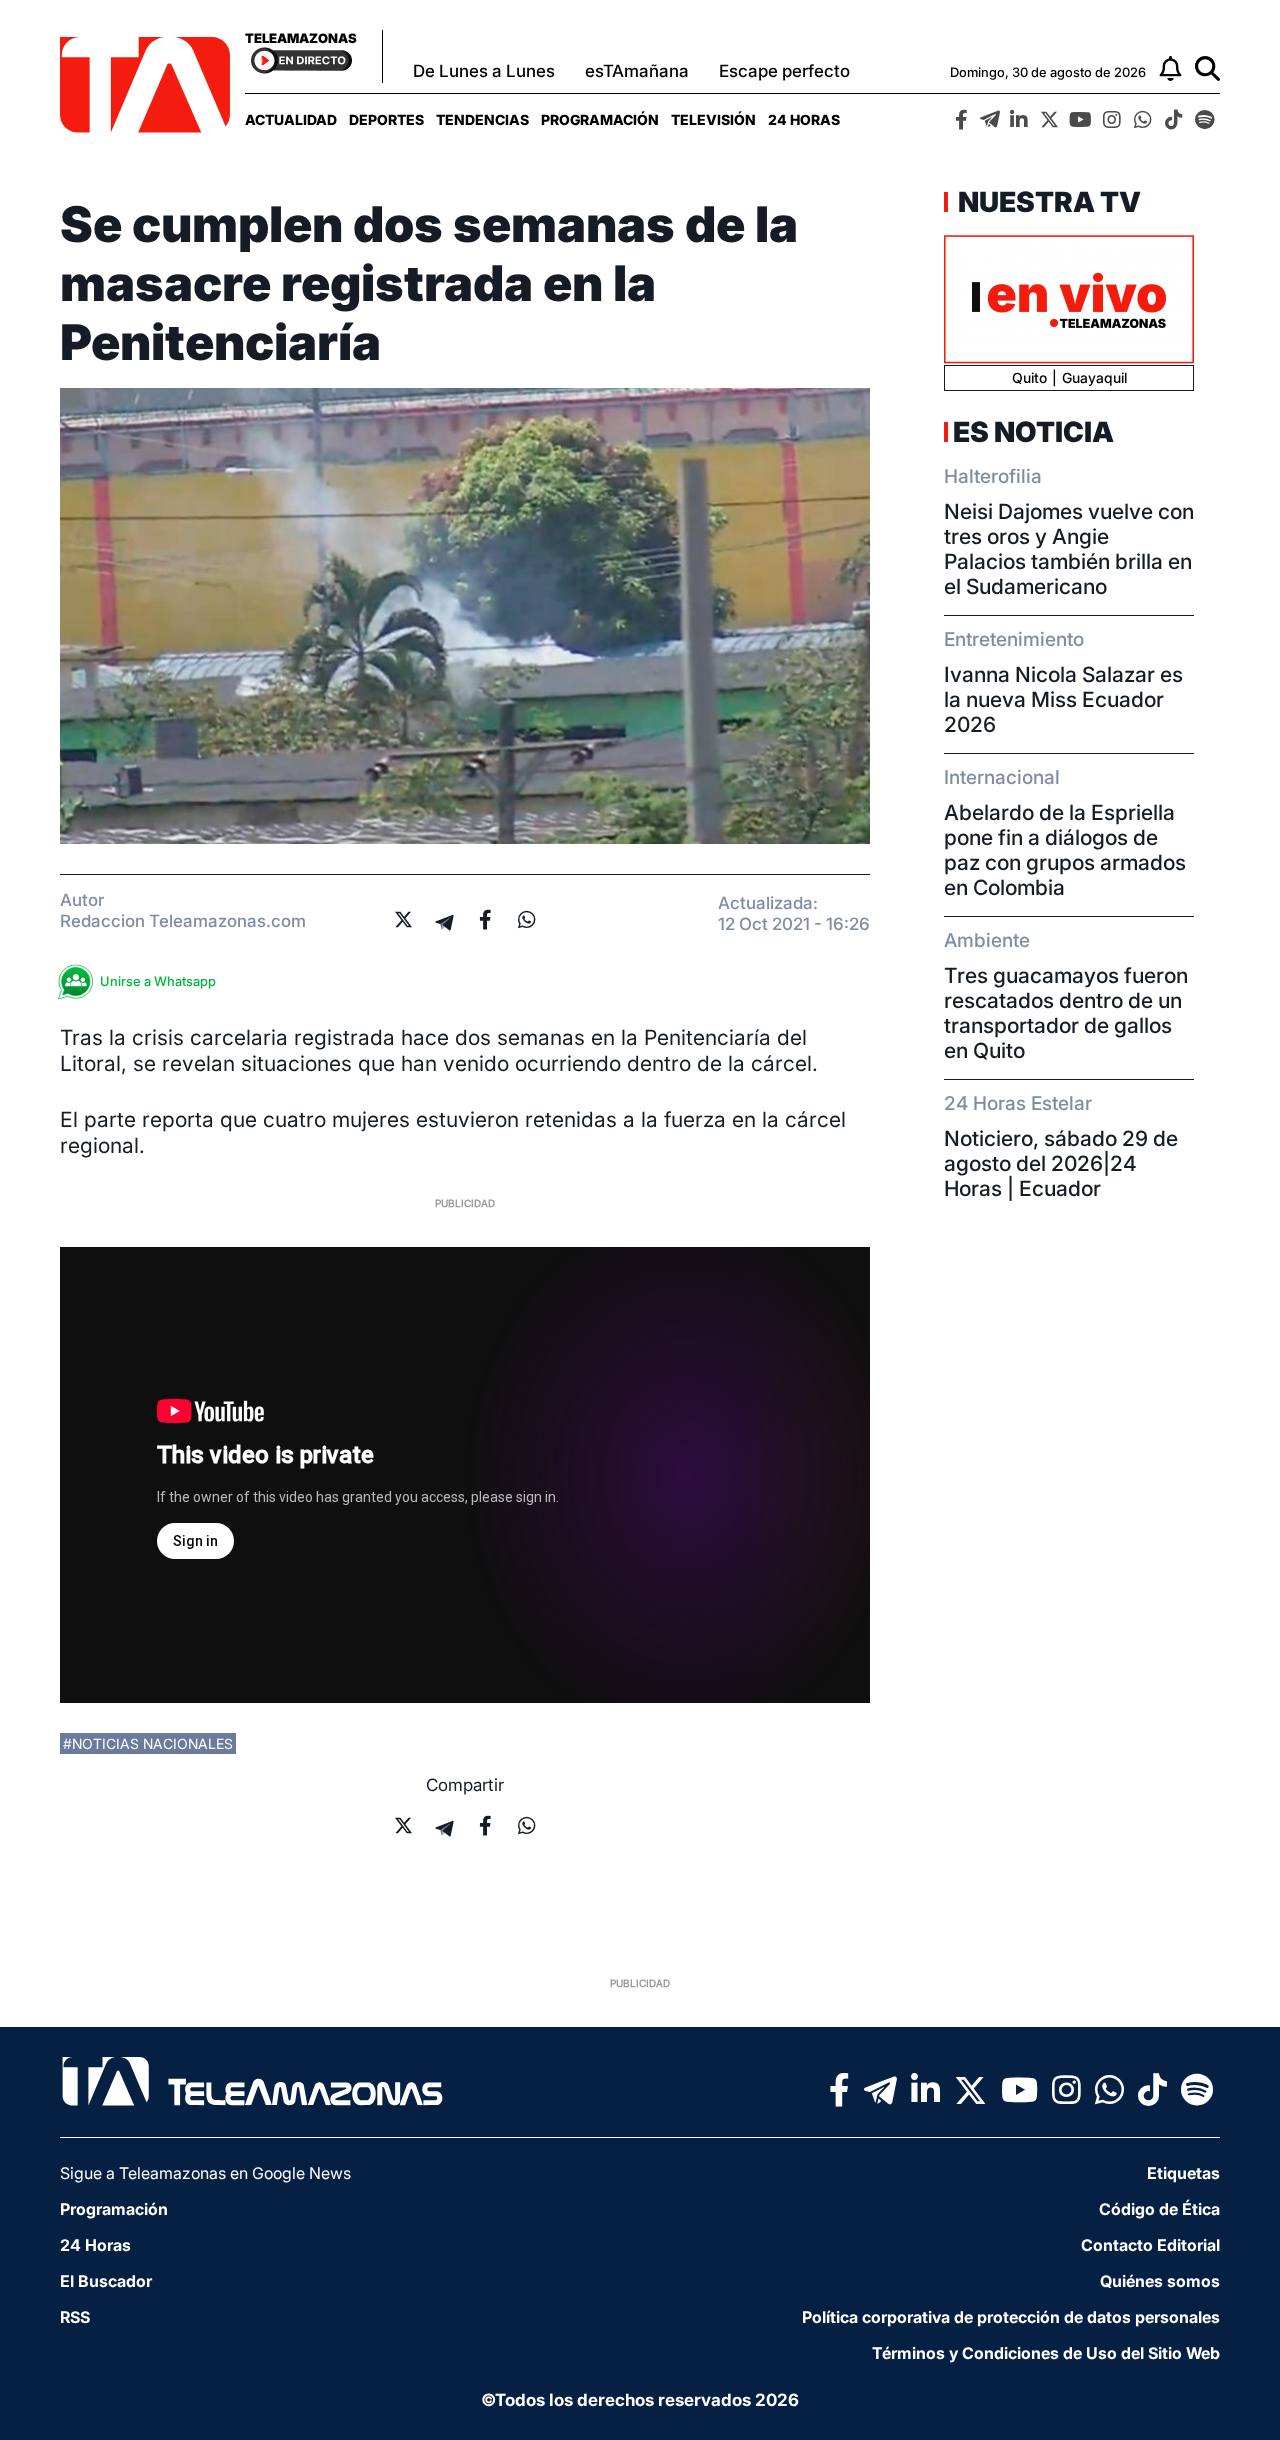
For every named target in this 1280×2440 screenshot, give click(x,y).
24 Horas (804, 119)
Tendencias (482, 119)
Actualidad (291, 119)
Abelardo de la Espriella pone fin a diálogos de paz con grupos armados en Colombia (1065, 850)
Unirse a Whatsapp (158, 981)
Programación (600, 119)
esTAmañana (637, 71)
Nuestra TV (1047, 202)
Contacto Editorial (1150, 2245)
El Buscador (106, 2281)
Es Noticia (1033, 432)
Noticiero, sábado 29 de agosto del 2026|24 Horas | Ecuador (1061, 1163)
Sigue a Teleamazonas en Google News (205, 2173)
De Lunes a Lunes (484, 71)
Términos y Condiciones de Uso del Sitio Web (1046, 2353)
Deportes (386, 119)
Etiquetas (1183, 2173)
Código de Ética (1159, 2209)
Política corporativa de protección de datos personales (1011, 2317)
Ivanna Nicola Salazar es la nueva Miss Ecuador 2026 (1063, 699)
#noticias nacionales (148, 1743)
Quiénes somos (1160, 2281)
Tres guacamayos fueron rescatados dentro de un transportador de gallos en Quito (1066, 1013)
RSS (75, 2317)
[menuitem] (291, 119)
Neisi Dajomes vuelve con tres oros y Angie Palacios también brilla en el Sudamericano (1069, 549)
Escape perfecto (784, 71)
